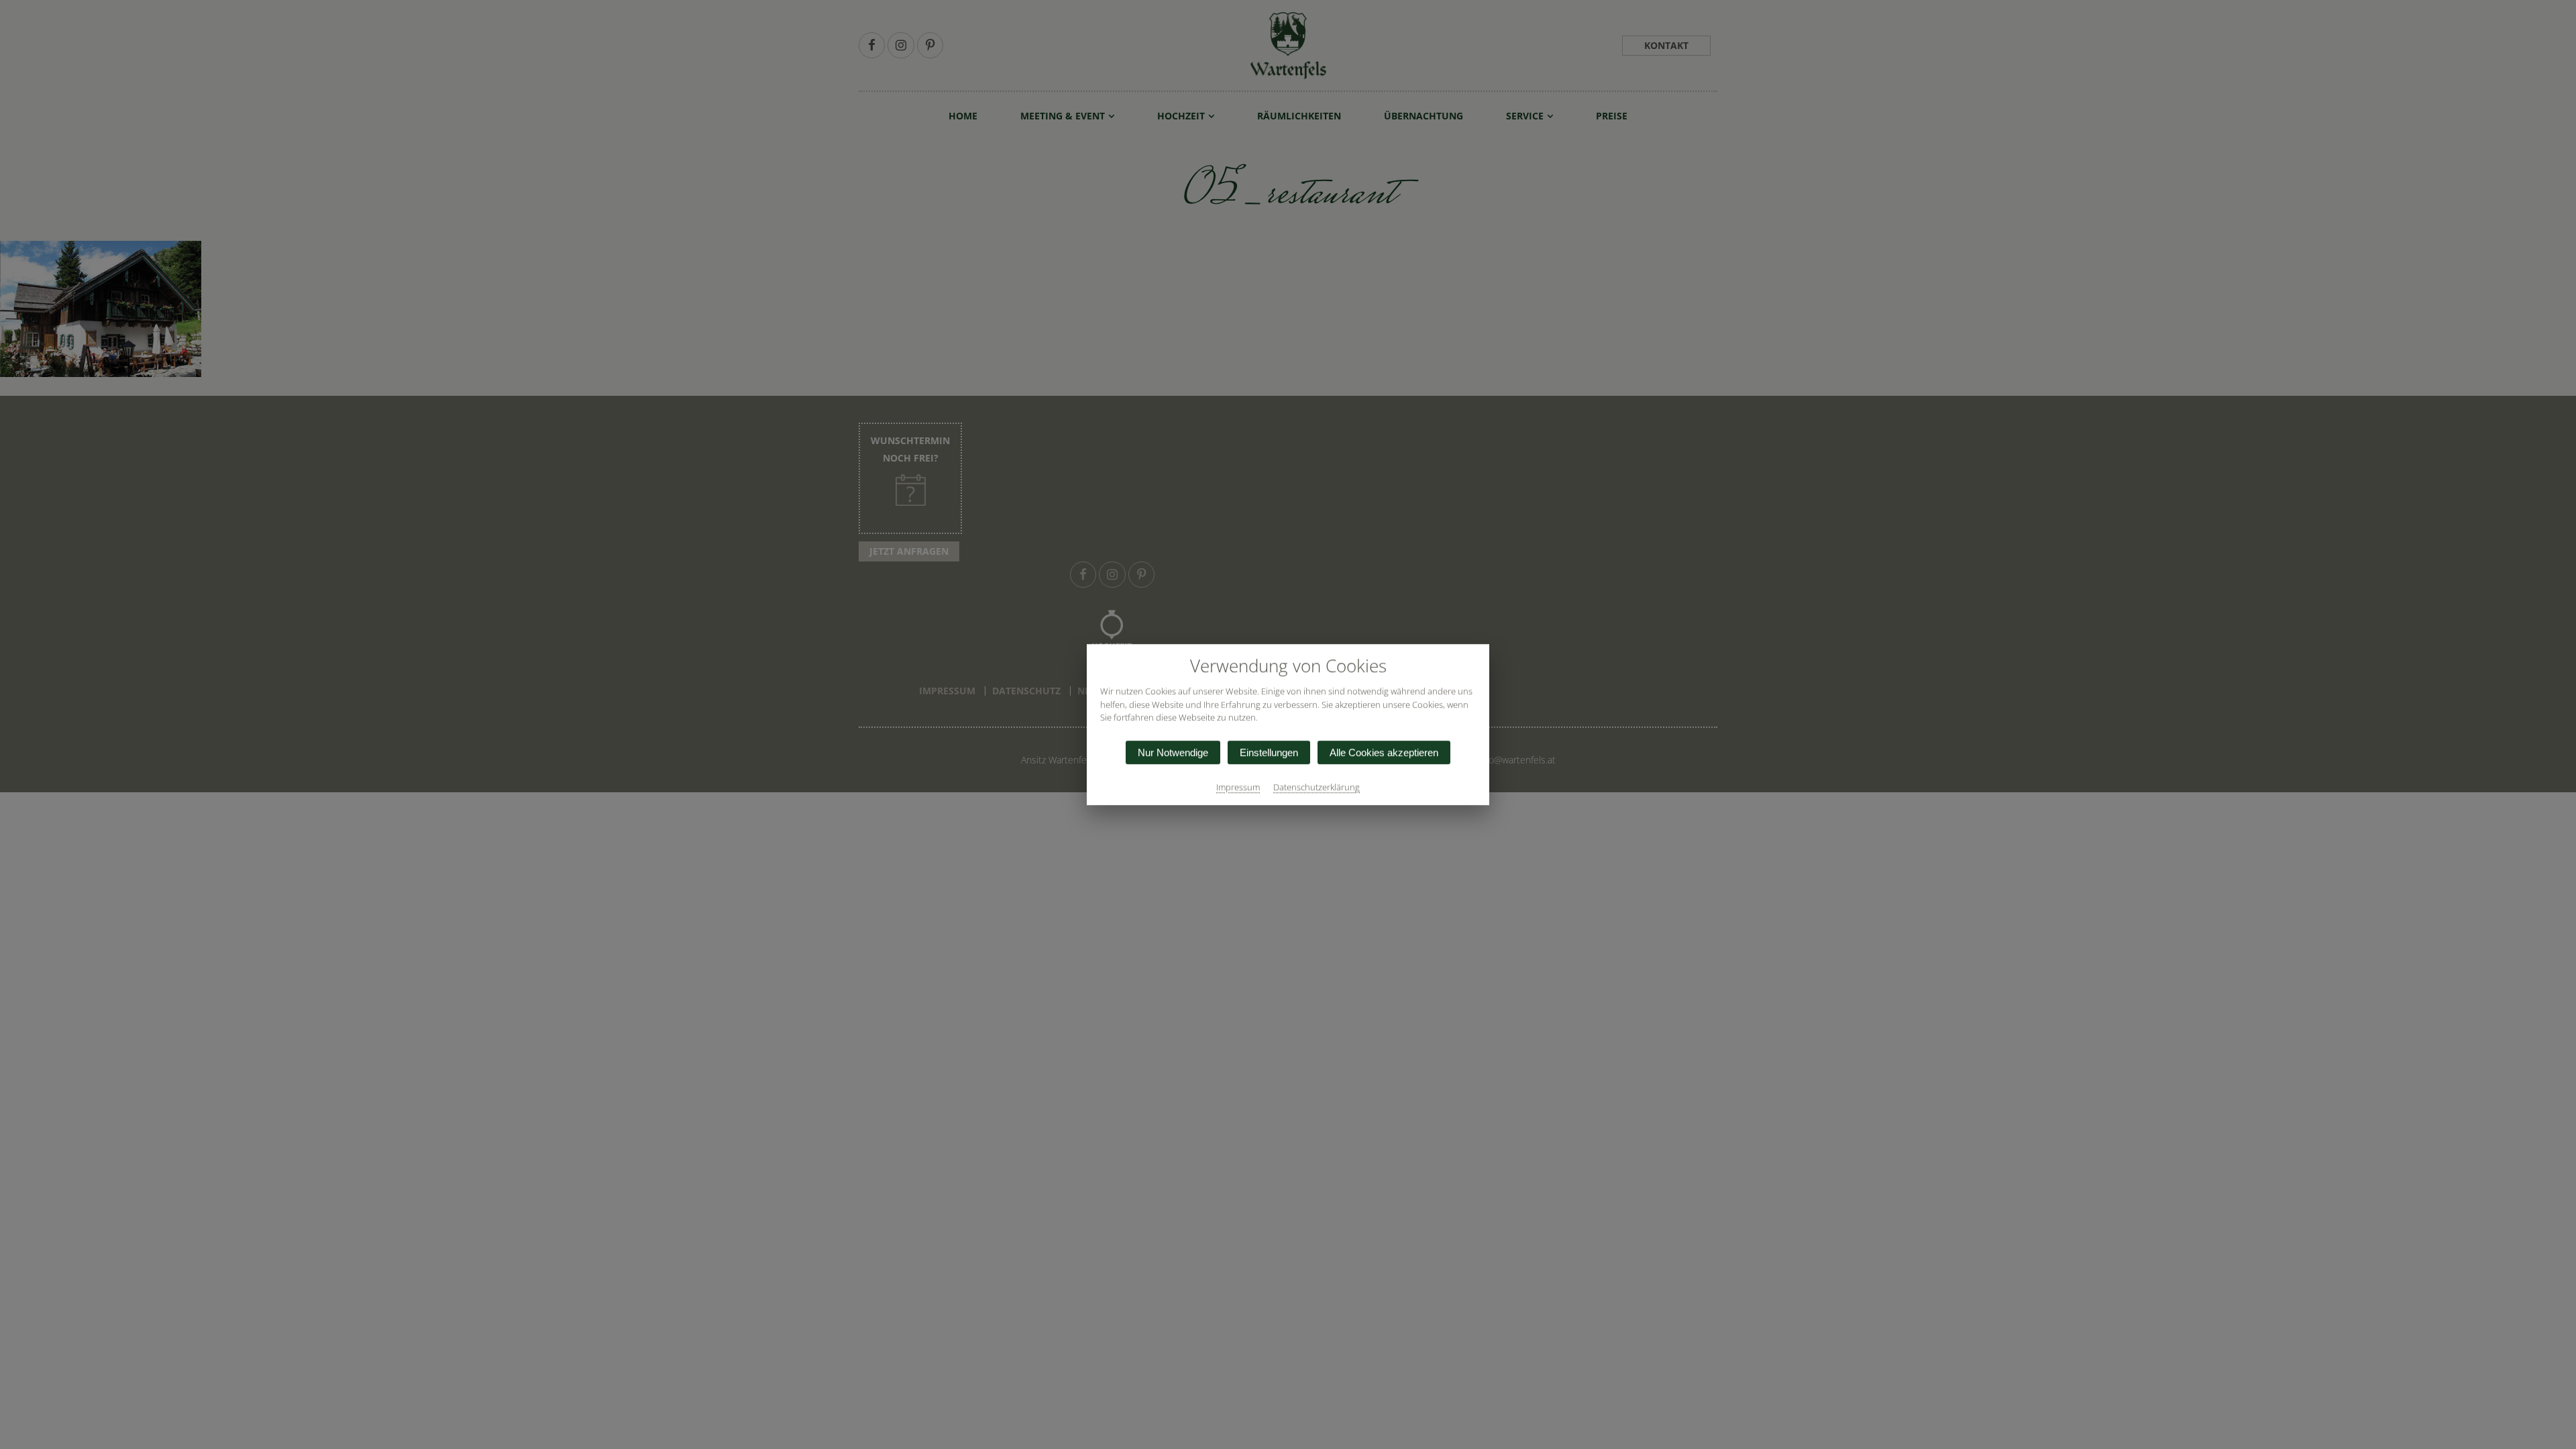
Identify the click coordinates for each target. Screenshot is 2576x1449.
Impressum (1238, 787)
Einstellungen (1269, 752)
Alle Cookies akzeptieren (1384, 752)
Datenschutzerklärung (1317, 787)
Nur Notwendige (1173, 752)
